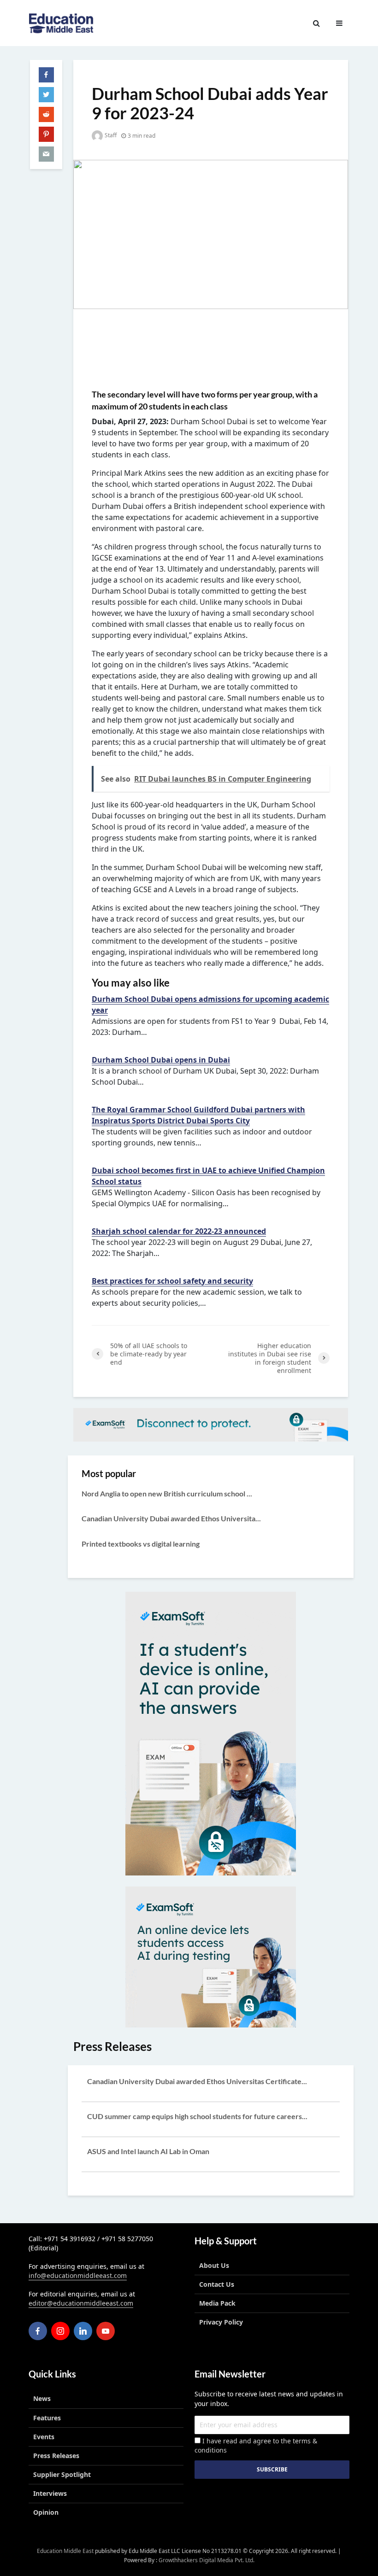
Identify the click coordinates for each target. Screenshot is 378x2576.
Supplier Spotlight (62, 2474)
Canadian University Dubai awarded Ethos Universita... (171, 1518)
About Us (214, 2265)
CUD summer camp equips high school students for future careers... (197, 2116)
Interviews (50, 2493)
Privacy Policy (221, 2322)
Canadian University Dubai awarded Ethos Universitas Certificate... (197, 2081)
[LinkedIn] (83, 2331)
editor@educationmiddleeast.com (81, 2303)
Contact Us (217, 2284)
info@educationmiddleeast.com (78, 2275)
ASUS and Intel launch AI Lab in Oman (148, 2151)
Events (44, 2437)
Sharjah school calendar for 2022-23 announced (179, 1231)
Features (47, 2418)
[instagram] (60, 2331)
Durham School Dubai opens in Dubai (161, 1060)
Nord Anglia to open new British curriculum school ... (167, 1493)
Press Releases (56, 2456)
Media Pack (217, 2303)
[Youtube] (106, 2331)
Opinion (46, 2512)
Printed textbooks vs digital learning (141, 1544)
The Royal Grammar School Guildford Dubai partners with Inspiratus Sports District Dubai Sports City (198, 1115)
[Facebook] (38, 2331)
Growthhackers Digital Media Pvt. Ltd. (207, 2560)
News (42, 2398)
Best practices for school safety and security (172, 1281)
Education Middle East (65, 2551)
